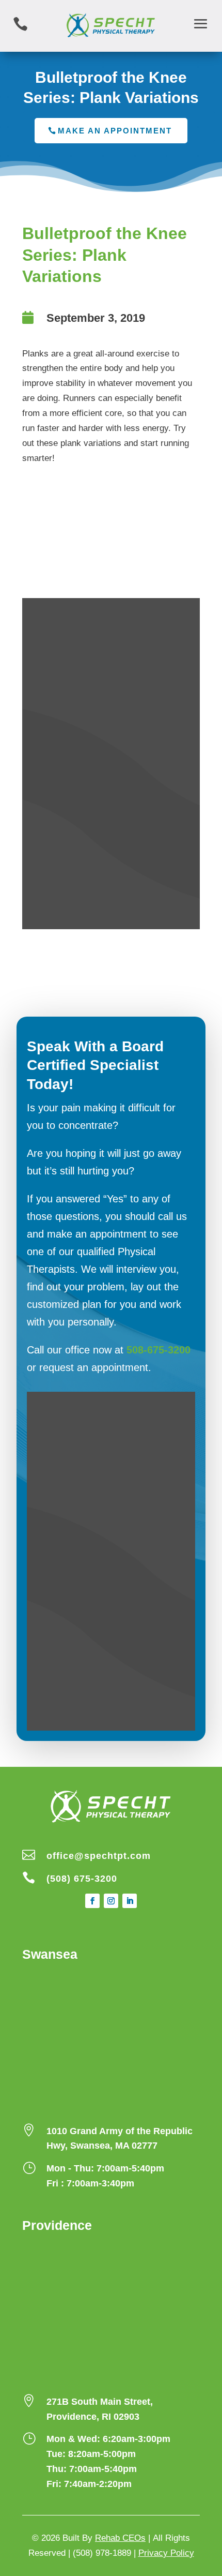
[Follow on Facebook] (92, 1901)
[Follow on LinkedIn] (130, 1901)
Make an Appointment (115, 131)
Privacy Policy (166, 2553)
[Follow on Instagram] (111, 1901)
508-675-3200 (158, 1350)
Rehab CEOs (120, 2538)
